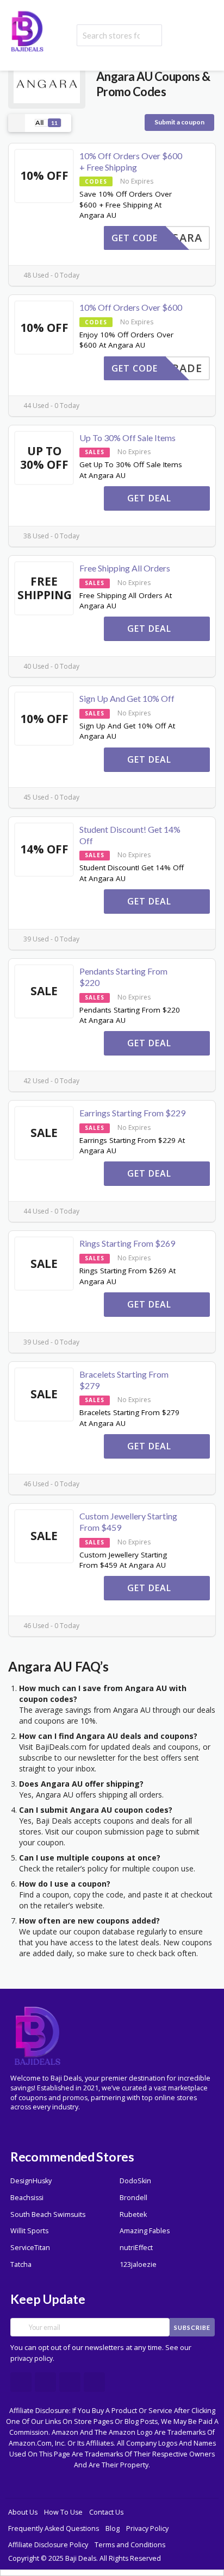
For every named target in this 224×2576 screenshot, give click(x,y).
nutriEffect (136, 2248)
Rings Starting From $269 (127, 1243)
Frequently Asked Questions (54, 2528)
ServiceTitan (30, 2248)
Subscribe (192, 2327)
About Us (23, 2512)
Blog (113, 2528)
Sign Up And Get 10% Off (127, 698)
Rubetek (133, 2214)
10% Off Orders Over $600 (131, 307)
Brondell (133, 2198)
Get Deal (151, 498)
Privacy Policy (147, 2528)
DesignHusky (31, 2181)
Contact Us (106, 2512)
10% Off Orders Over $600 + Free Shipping (131, 161)
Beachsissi (27, 2198)
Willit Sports (29, 2231)
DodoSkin (135, 2181)
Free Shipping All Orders (125, 568)
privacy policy (32, 2358)
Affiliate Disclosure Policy (48, 2545)
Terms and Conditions (130, 2545)
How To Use (63, 2512)
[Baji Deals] (27, 30)
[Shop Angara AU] (47, 83)
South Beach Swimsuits (48, 2214)
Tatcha (21, 2264)
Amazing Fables (145, 2231)
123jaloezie (138, 2264)
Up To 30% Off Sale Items (127, 438)
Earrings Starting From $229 (132, 1113)
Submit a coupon (179, 122)
